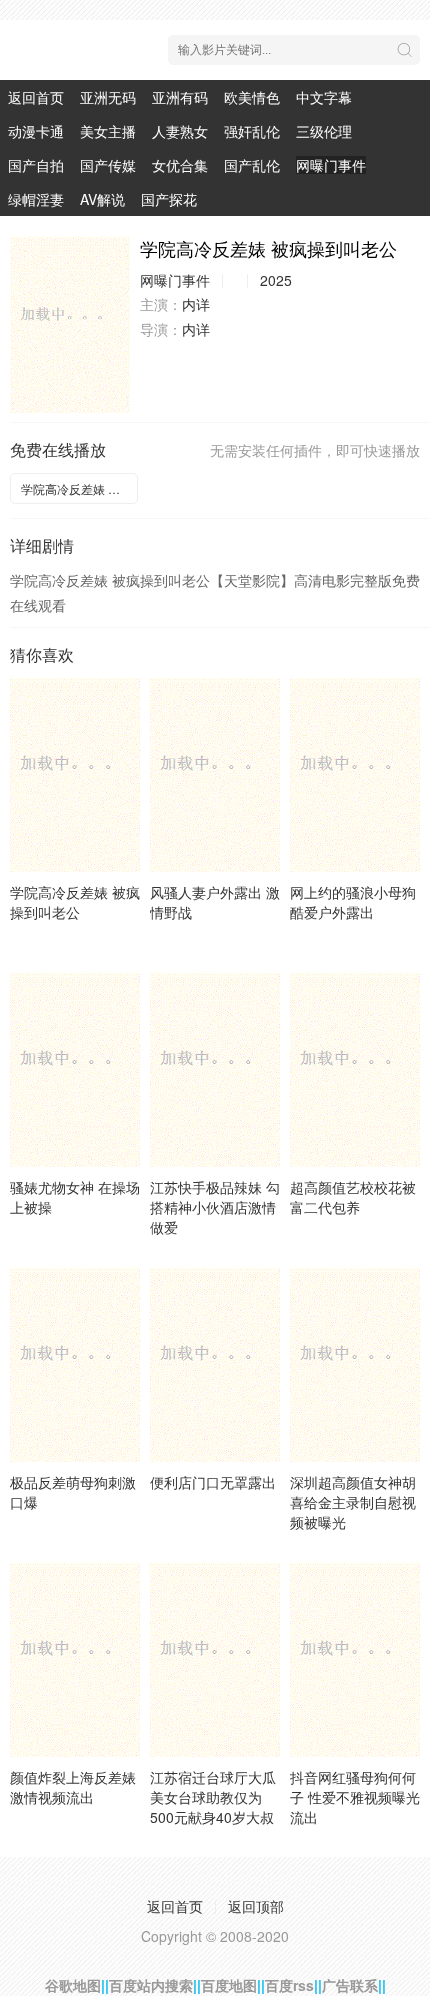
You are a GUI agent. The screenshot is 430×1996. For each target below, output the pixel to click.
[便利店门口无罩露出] (215, 1364)
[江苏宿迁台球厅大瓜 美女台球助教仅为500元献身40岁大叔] (215, 1659)
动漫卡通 (36, 131)
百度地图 (229, 1985)
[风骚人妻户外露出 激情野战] (215, 774)
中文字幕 (324, 97)
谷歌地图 (73, 1985)
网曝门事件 (331, 165)
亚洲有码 (180, 97)
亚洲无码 (108, 97)
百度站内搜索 (151, 1985)
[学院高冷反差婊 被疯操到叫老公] (70, 324)
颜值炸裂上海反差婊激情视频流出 (73, 1787)
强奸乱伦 (252, 131)
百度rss (289, 1985)
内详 (196, 304)
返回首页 (36, 97)
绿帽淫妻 (36, 199)
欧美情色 (252, 97)
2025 (276, 280)
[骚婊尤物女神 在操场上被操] (75, 1069)
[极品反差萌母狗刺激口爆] (75, 1364)
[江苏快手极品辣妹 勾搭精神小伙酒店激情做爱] (215, 1069)
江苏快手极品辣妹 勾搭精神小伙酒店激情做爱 (215, 1207)
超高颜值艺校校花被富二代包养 (353, 1197)
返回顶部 (256, 1906)
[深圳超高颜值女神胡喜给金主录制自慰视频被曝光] (355, 1364)
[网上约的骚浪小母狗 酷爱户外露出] (355, 774)
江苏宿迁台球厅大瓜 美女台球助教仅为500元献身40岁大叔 (213, 1797)
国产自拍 (36, 165)
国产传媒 (108, 165)
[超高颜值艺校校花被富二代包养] (355, 1069)
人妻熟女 (180, 131)
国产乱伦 (252, 165)
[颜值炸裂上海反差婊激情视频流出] (75, 1659)
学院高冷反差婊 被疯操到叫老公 (79, 488)
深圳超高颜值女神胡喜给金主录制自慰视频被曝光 (353, 1502)
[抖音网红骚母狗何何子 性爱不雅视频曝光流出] (355, 1659)
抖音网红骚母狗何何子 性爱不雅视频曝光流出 (355, 1797)
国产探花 (169, 199)
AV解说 (102, 199)
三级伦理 (324, 131)
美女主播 (108, 131)
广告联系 (350, 1985)
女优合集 (180, 165)
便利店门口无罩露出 (213, 1482)
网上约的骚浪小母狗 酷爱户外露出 (353, 902)
